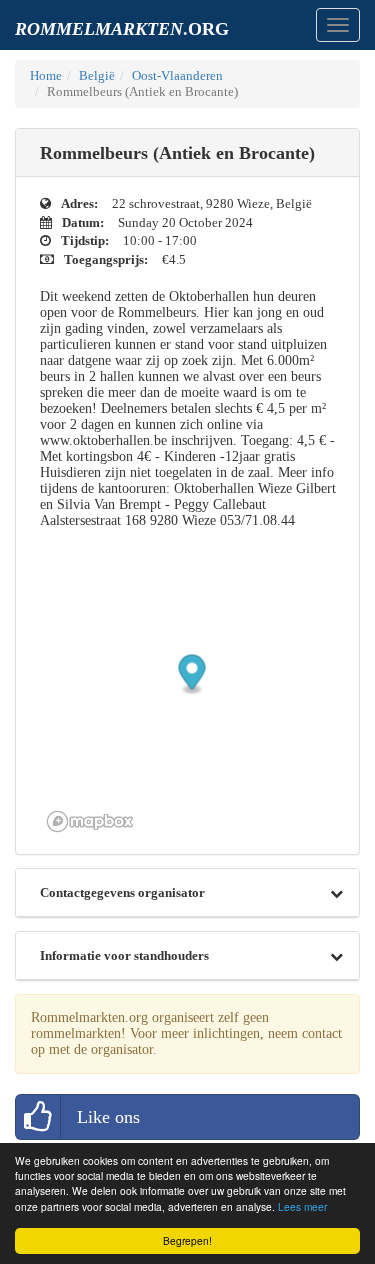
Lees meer (302, 1206)
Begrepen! (187, 1240)
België (97, 75)
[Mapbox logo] (90, 821)
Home (46, 75)
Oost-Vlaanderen (177, 75)
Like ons (108, 1117)
